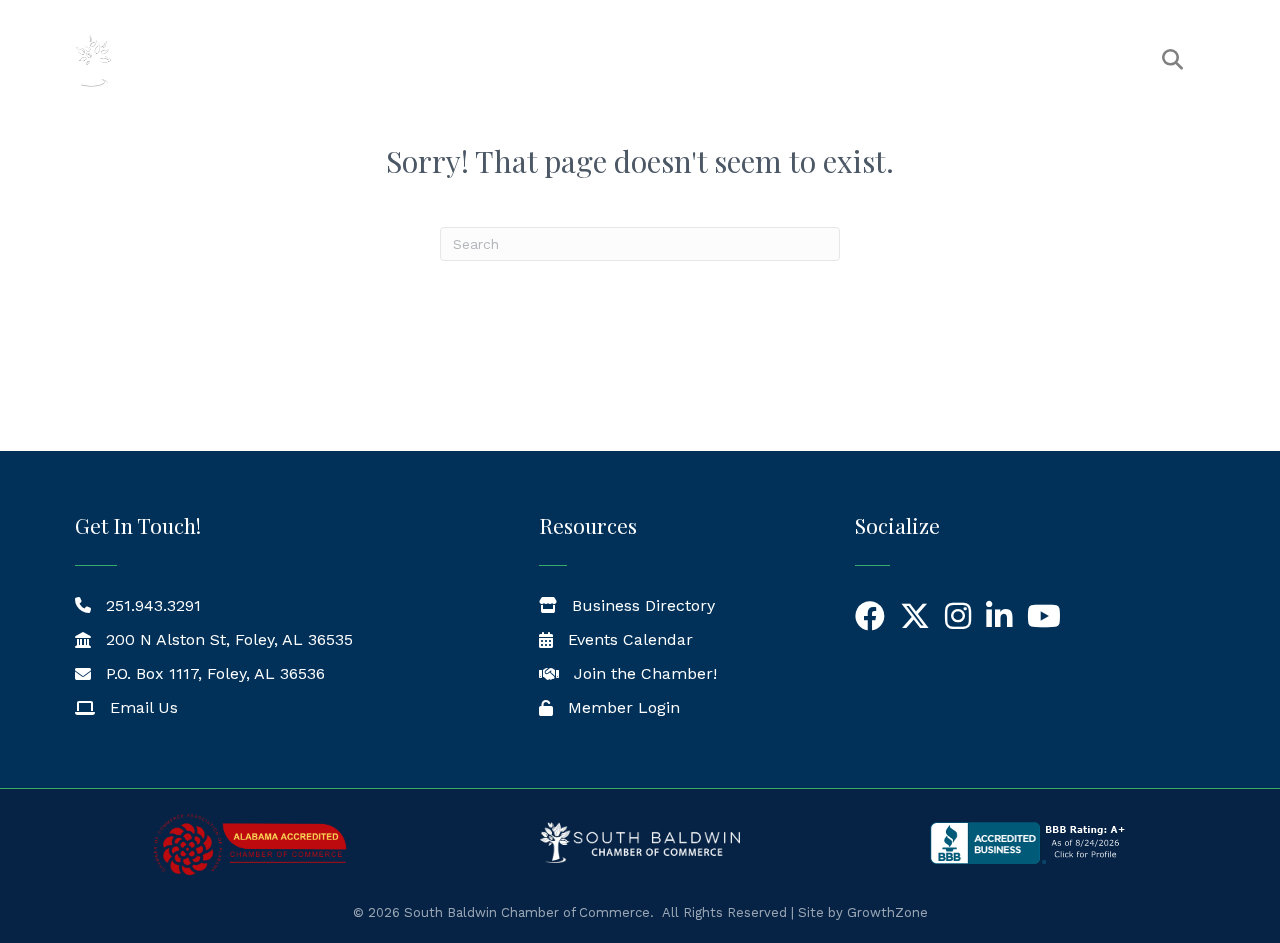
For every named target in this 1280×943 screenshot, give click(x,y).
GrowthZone (887, 912)
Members (682, 60)
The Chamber (549, 60)
